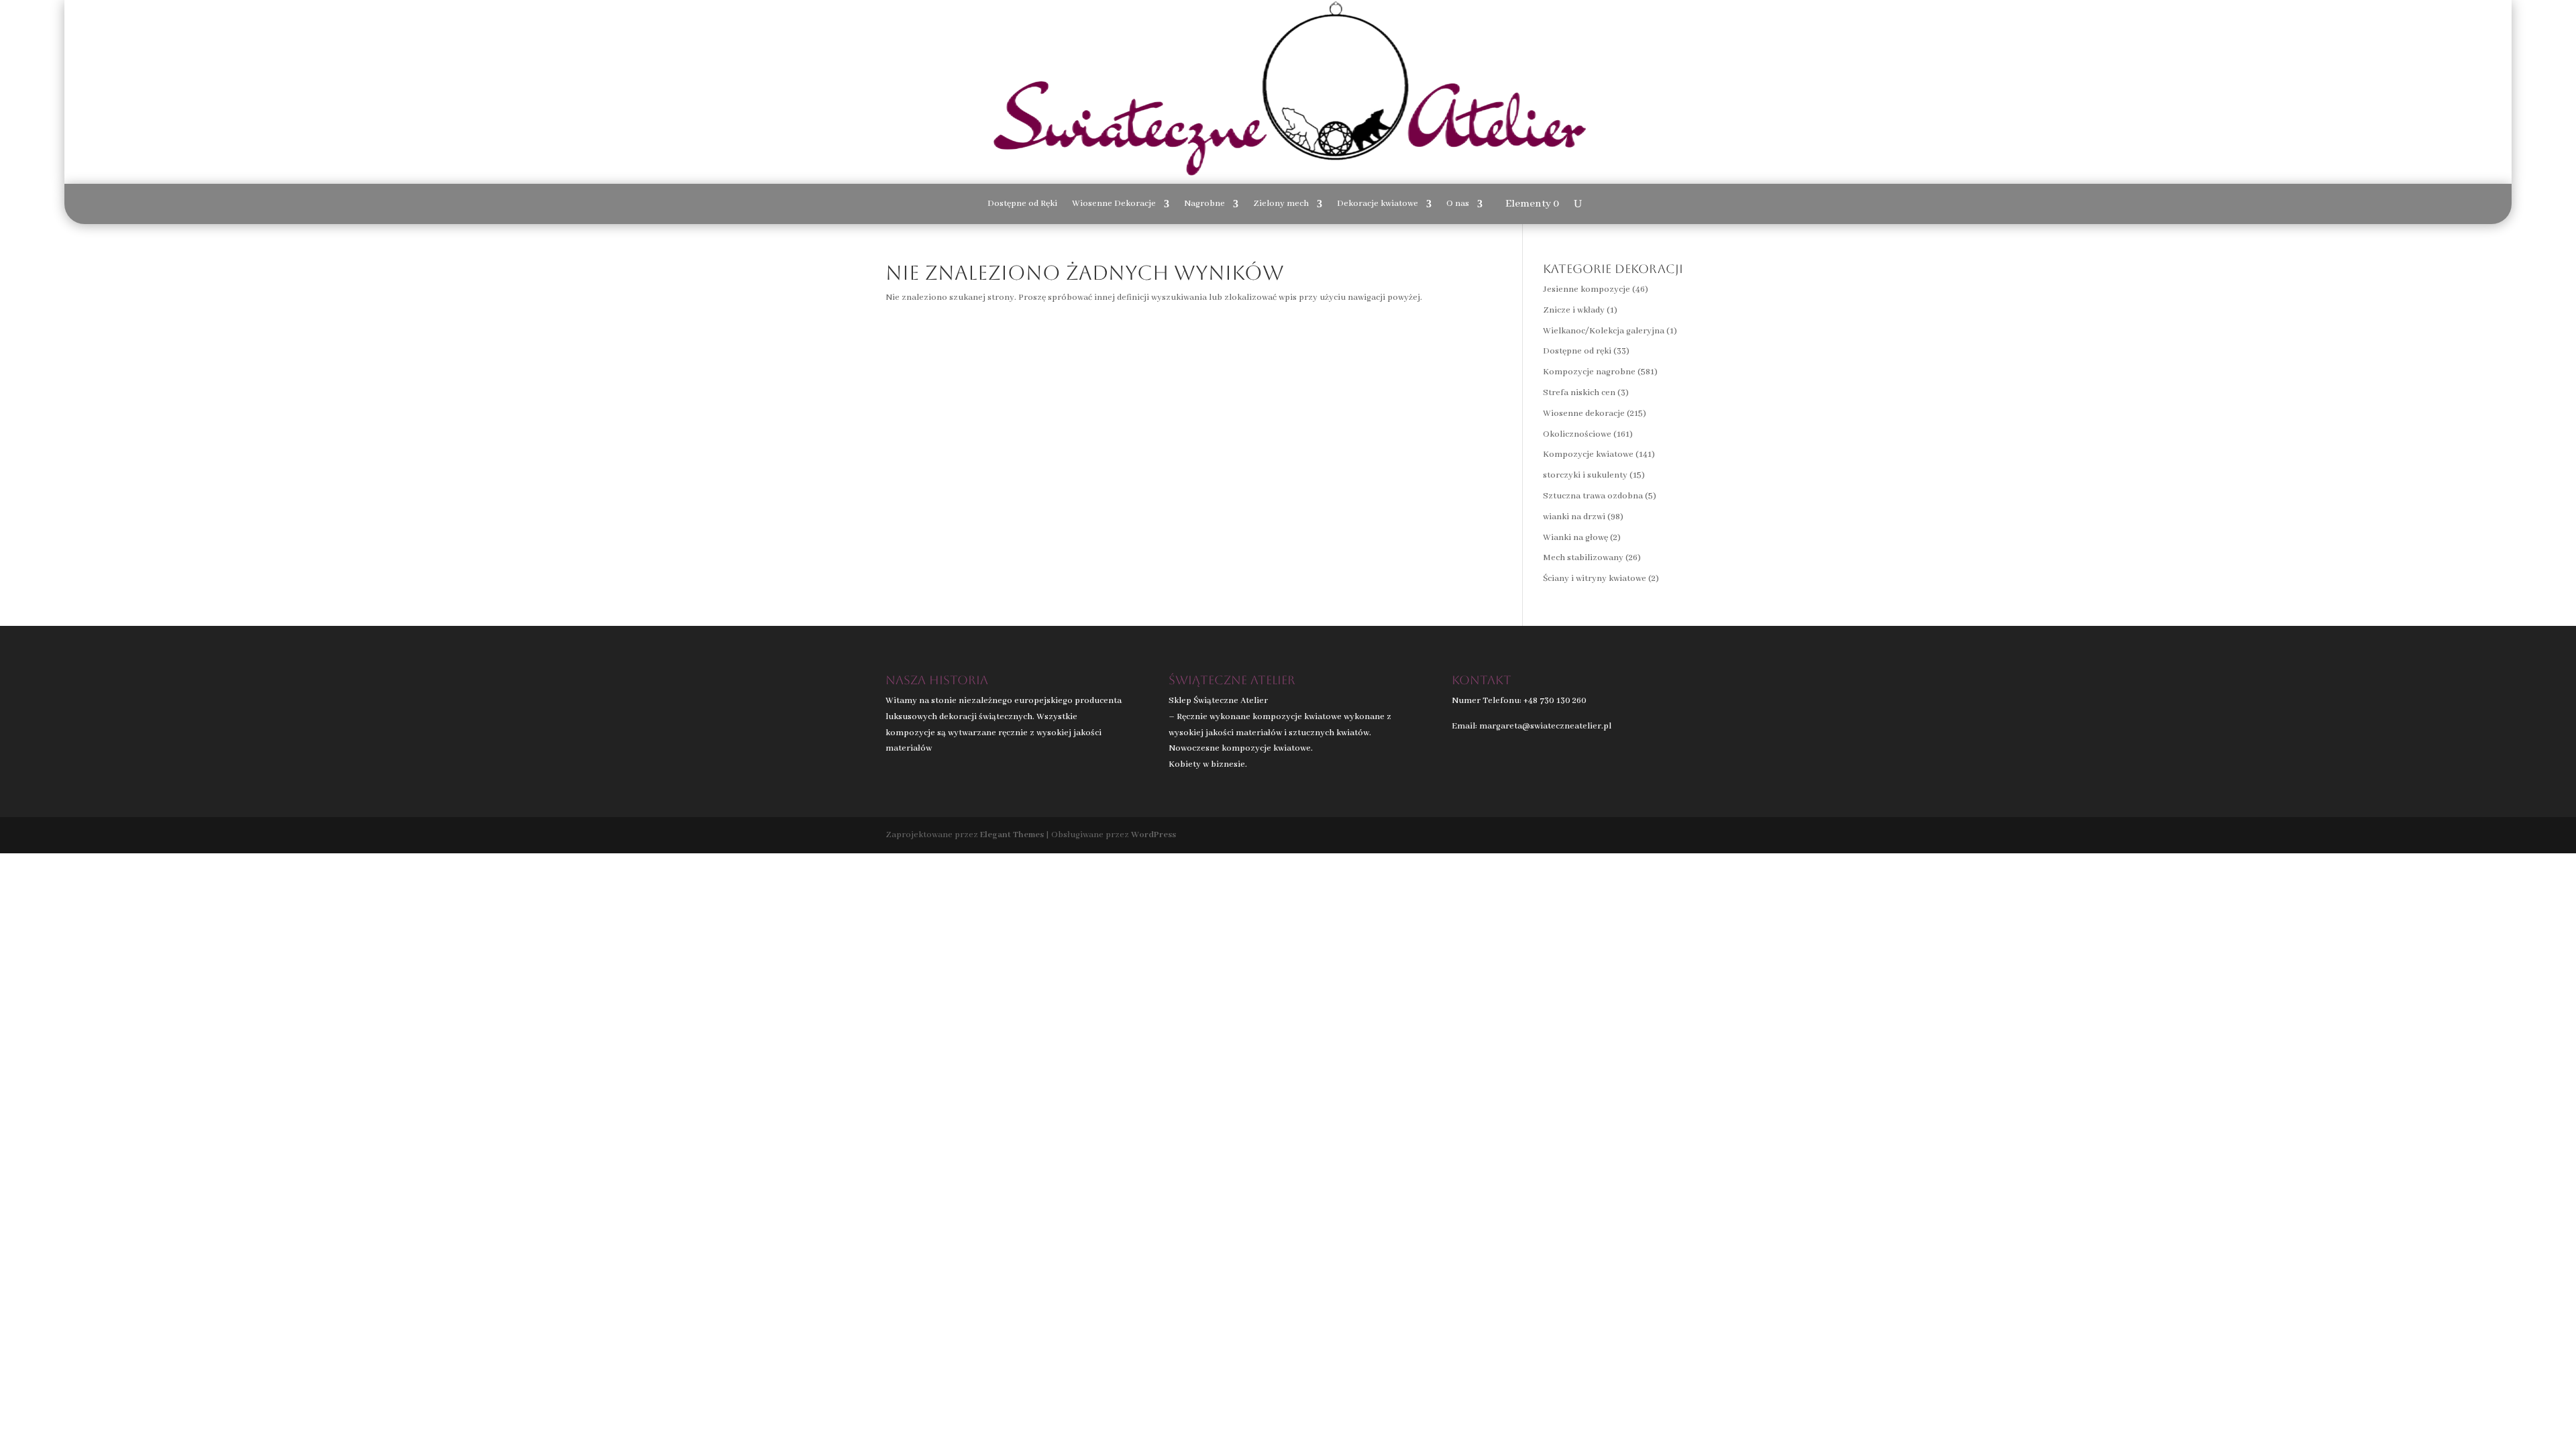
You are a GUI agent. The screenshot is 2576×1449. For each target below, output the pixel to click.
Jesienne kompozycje (1587, 289)
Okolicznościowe (1577, 434)
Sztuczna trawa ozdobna (1593, 496)
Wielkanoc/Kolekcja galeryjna (1604, 331)
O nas (1458, 204)
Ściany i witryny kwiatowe (1595, 579)
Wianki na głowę (1575, 538)
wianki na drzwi (1574, 517)
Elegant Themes (1012, 835)
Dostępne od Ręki (1022, 204)
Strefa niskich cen (1579, 393)
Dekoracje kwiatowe (1378, 204)
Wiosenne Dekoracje (1114, 204)
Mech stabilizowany (1583, 558)
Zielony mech (1281, 204)
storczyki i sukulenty (1585, 475)
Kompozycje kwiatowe (1588, 454)
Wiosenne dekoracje (1584, 414)
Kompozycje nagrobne (1589, 372)
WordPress (1153, 835)
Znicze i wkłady (1574, 310)
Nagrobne (1204, 204)
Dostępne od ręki (1577, 351)
